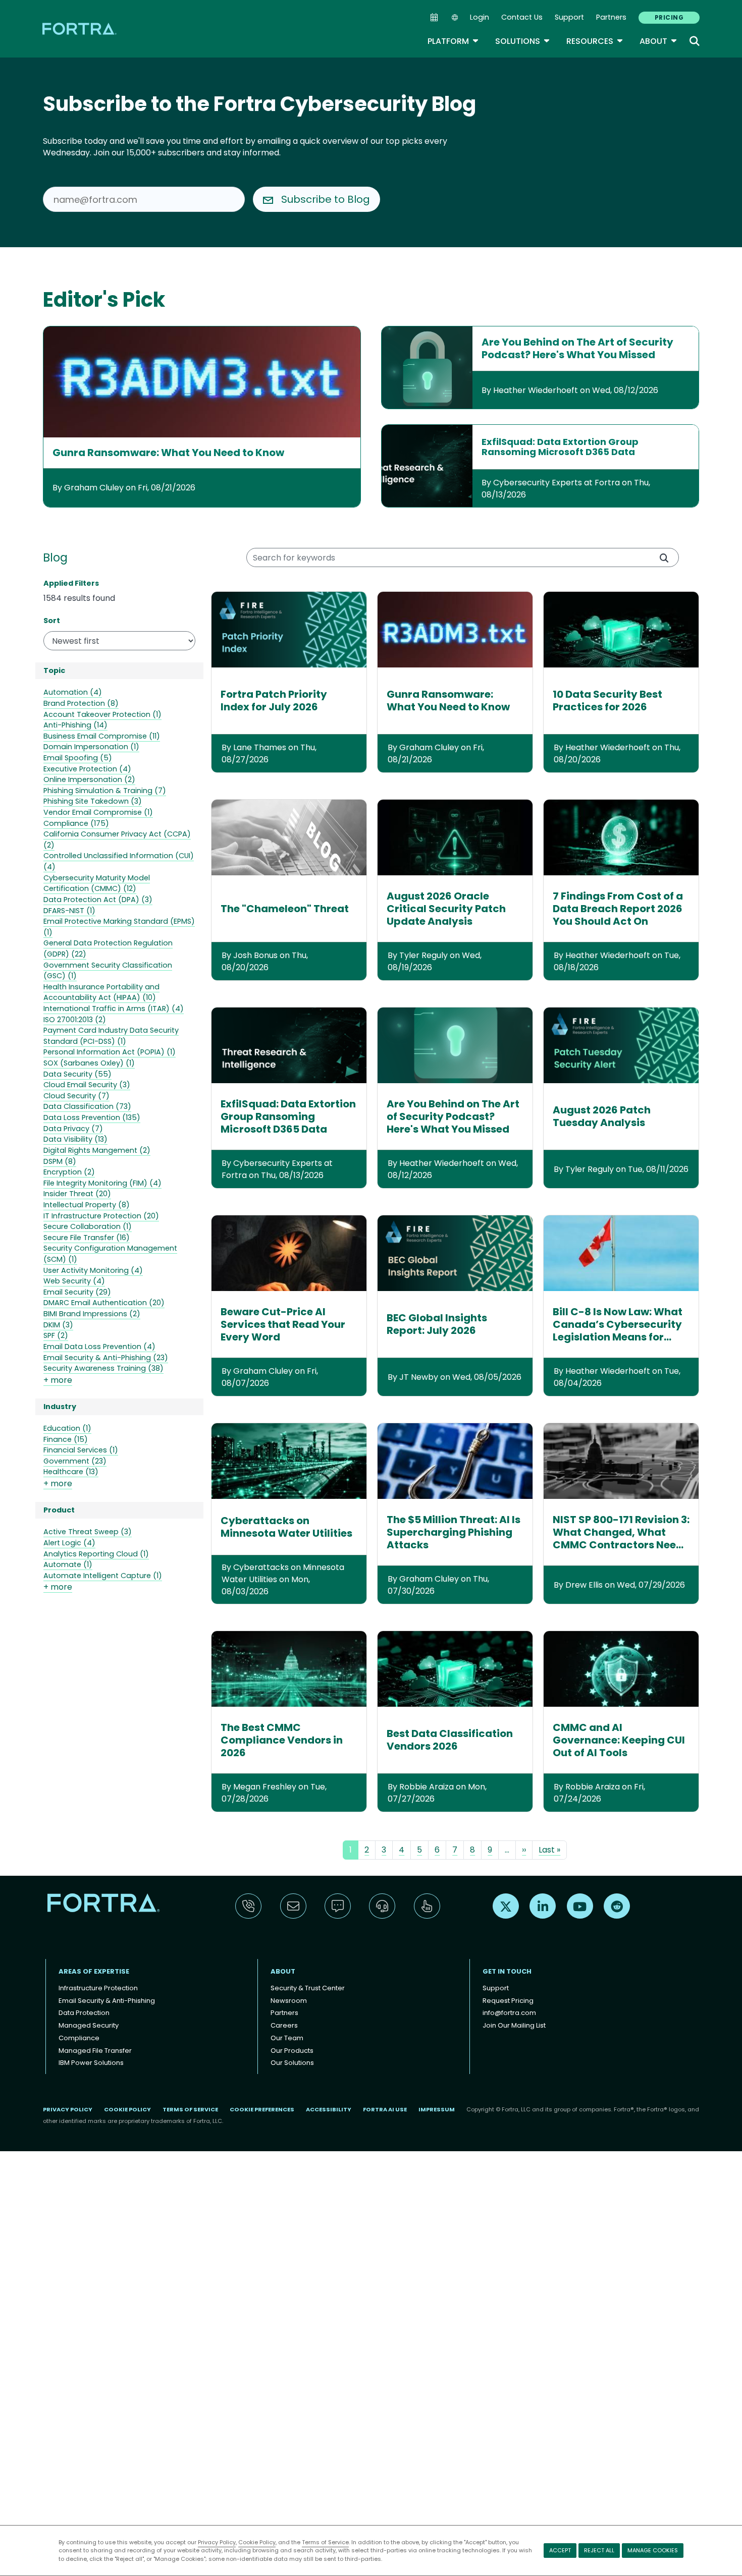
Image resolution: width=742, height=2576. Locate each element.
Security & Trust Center (308, 1988)
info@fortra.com (509, 2013)
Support (569, 17)
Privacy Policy (217, 2542)
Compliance (79, 2038)
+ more (58, 1380)
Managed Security (89, 2025)
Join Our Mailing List (514, 2025)
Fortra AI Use (385, 2109)
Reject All (599, 2550)
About (658, 41)
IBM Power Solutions (91, 2063)
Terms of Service (325, 2542)
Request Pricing (508, 2001)
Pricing (669, 17)
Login (480, 17)
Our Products (292, 2051)
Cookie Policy (257, 2542)
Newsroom (289, 2001)
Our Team (287, 2038)
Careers (284, 2025)
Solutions (523, 41)
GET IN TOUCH (507, 1971)
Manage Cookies (653, 2550)
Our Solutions (292, 2063)
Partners (611, 17)
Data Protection (84, 2013)
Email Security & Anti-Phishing (107, 2001)
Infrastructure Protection (98, 1988)
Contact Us (522, 17)
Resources (595, 41)
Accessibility (329, 2109)
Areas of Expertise (94, 1971)
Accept (560, 2550)
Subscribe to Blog (326, 199)
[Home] (80, 29)
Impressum (437, 2109)
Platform (453, 41)
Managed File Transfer (95, 2051)
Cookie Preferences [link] (262, 2109)
